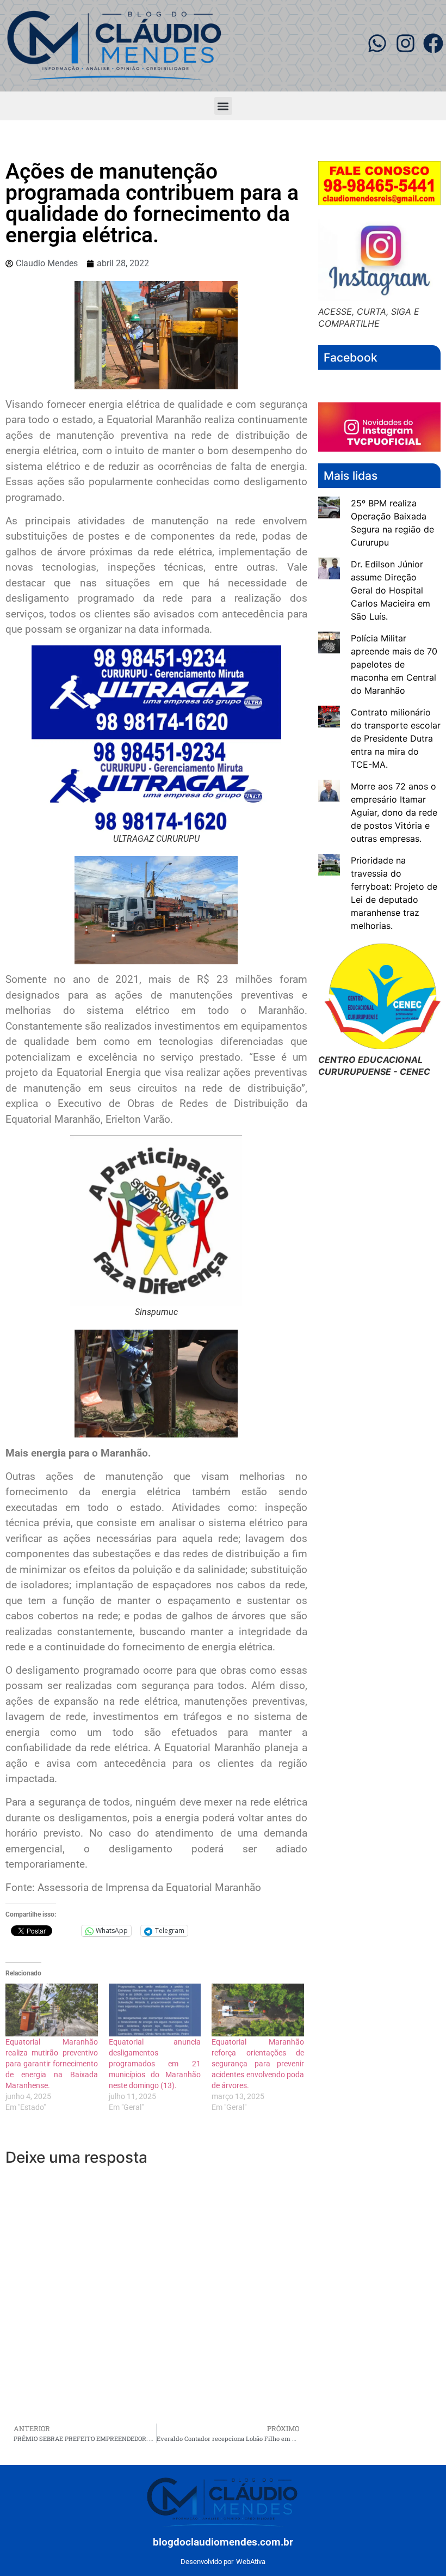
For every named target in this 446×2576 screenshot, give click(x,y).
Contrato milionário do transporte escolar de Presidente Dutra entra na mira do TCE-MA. (396, 738)
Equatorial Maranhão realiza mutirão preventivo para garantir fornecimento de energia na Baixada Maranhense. (52, 2064)
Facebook (351, 357)
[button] (223, 106)
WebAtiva (251, 2562)
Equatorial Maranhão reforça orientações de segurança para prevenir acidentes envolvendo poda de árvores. (258, 2064)
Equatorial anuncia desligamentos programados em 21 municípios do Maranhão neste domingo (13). (155, 2064)
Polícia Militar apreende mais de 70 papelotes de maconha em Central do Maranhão (394, 664)
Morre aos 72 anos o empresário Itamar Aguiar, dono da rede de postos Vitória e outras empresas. (394, 812)
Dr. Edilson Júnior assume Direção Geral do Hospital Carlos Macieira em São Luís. (391, 590)
